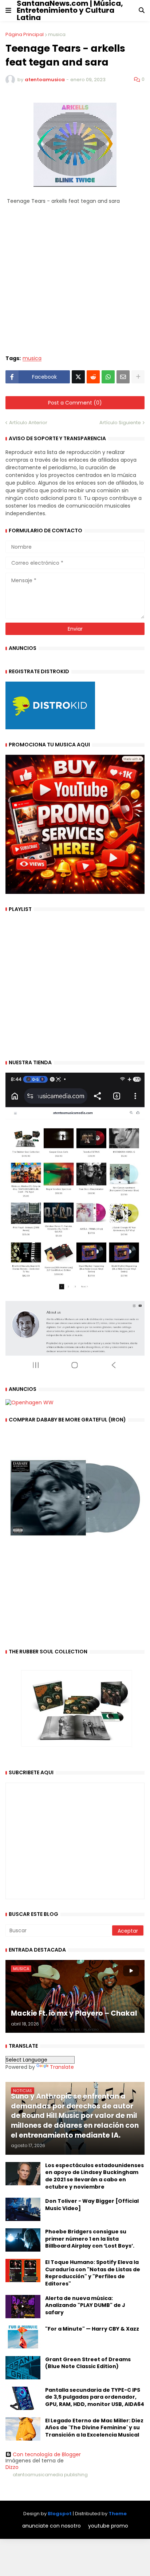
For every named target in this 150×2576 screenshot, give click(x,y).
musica (57, 34)
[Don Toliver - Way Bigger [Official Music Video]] (23, 2209)
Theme (118, 2514)
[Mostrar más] (138, 377)
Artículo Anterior (28, 423)
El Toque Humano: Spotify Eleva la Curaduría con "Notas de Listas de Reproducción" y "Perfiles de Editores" (93, 2273)
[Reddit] (93, 377)
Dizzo (12, 2467)
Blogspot (60, 2514)
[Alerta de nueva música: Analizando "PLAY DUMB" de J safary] (23, 2307)
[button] (8, 11)
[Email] (123, 377)
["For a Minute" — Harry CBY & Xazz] (23, 2337)
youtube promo (108, 2526)
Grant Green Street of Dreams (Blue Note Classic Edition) (88, 2363)
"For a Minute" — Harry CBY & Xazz (92, 2329)
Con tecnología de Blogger (47, 2454)
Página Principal (25, 34)
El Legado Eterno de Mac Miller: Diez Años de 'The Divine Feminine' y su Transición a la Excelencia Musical (94, 2428)
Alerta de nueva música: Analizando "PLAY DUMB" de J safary (85, 2305)
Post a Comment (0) (75, 403)
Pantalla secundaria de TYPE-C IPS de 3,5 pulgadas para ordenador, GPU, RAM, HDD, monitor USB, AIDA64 (95, 2397)
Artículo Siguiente (120, 423)
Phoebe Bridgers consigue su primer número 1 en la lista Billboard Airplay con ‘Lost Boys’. (90, 2239)
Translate (62, 2067)
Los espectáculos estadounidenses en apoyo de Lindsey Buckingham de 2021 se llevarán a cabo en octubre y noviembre (94, 2176)
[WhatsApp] (108, 377)
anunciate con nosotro (52, 2526)
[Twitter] (78, 377)
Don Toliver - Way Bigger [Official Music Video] (92, 2205)
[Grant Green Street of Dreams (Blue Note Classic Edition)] (23, 2368)
